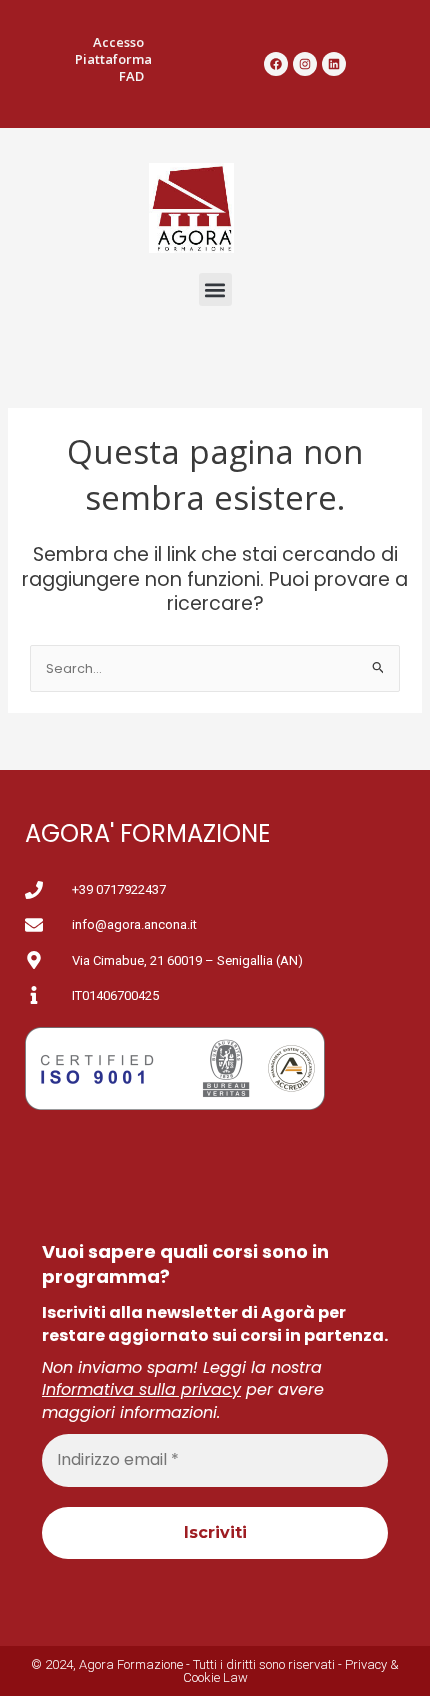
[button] (215, 289)
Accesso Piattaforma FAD (113, 59)
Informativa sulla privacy (141, 1389)
